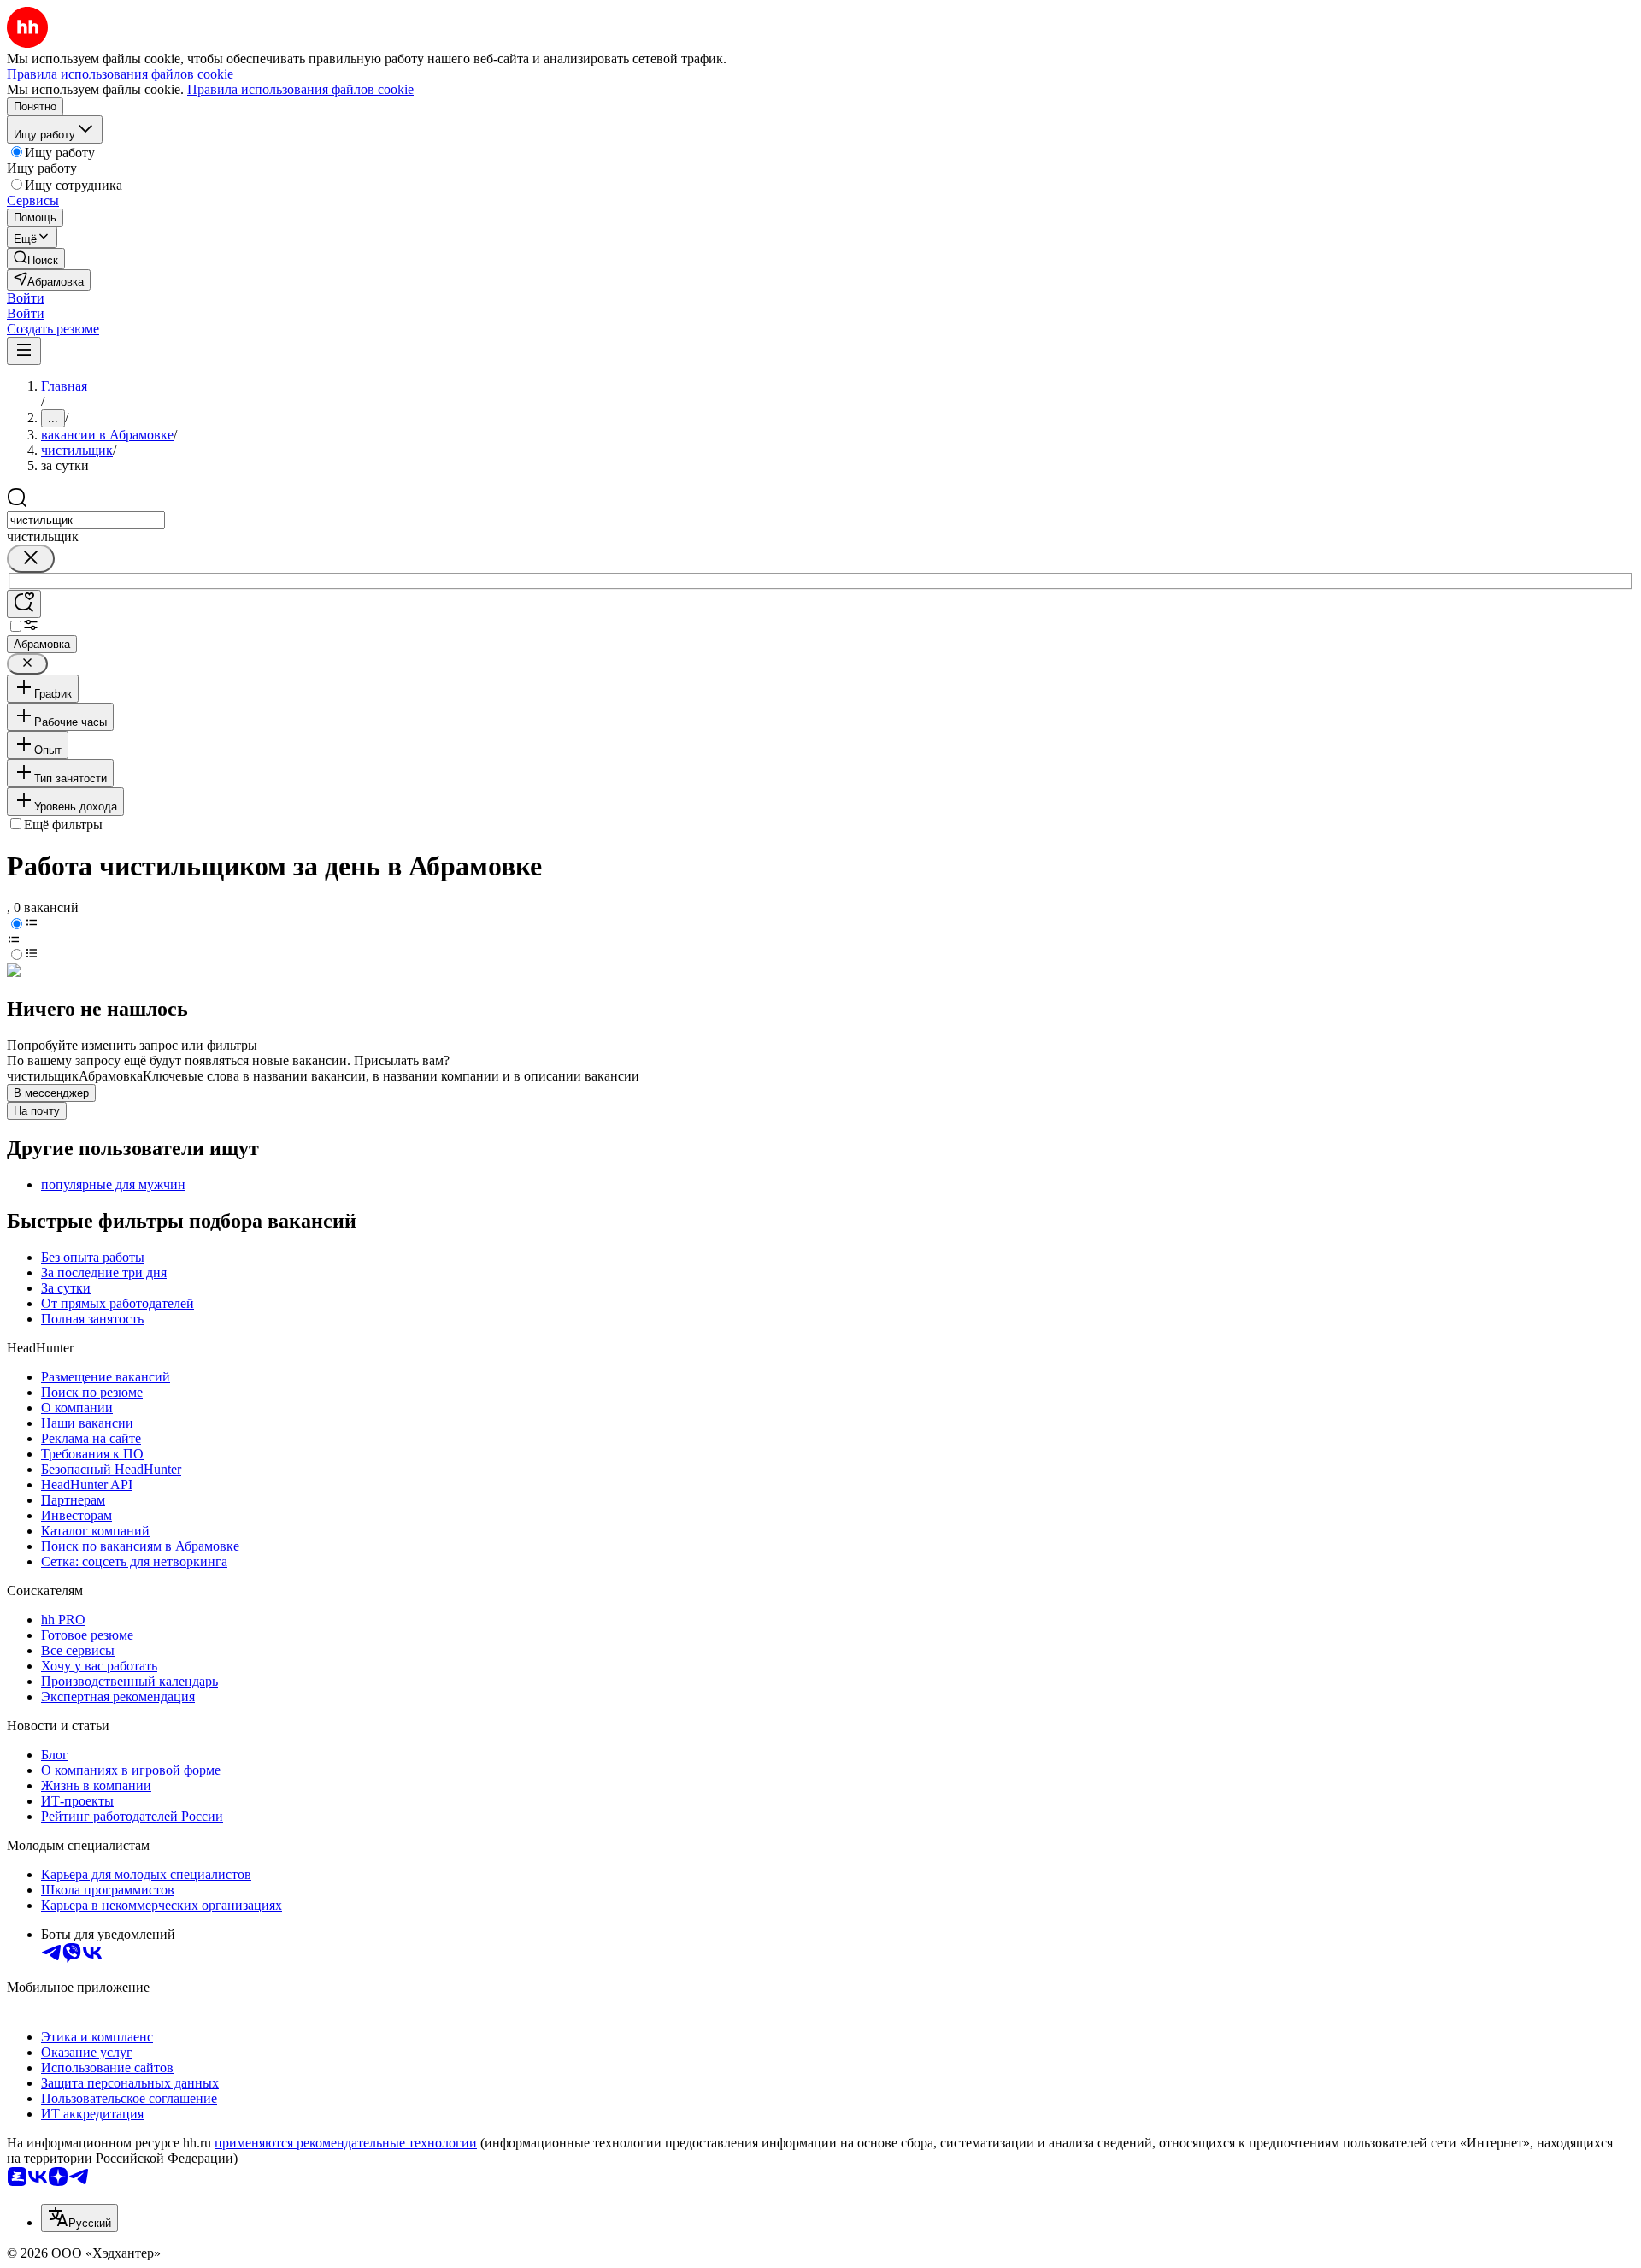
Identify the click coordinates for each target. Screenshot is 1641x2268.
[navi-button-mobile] (24, 351)
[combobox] (86, 520)
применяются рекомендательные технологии (346, 2143)
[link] (36, 259)
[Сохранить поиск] (24, 604)
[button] (26, 298)
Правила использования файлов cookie (300, 89)
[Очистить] (31, 559)
